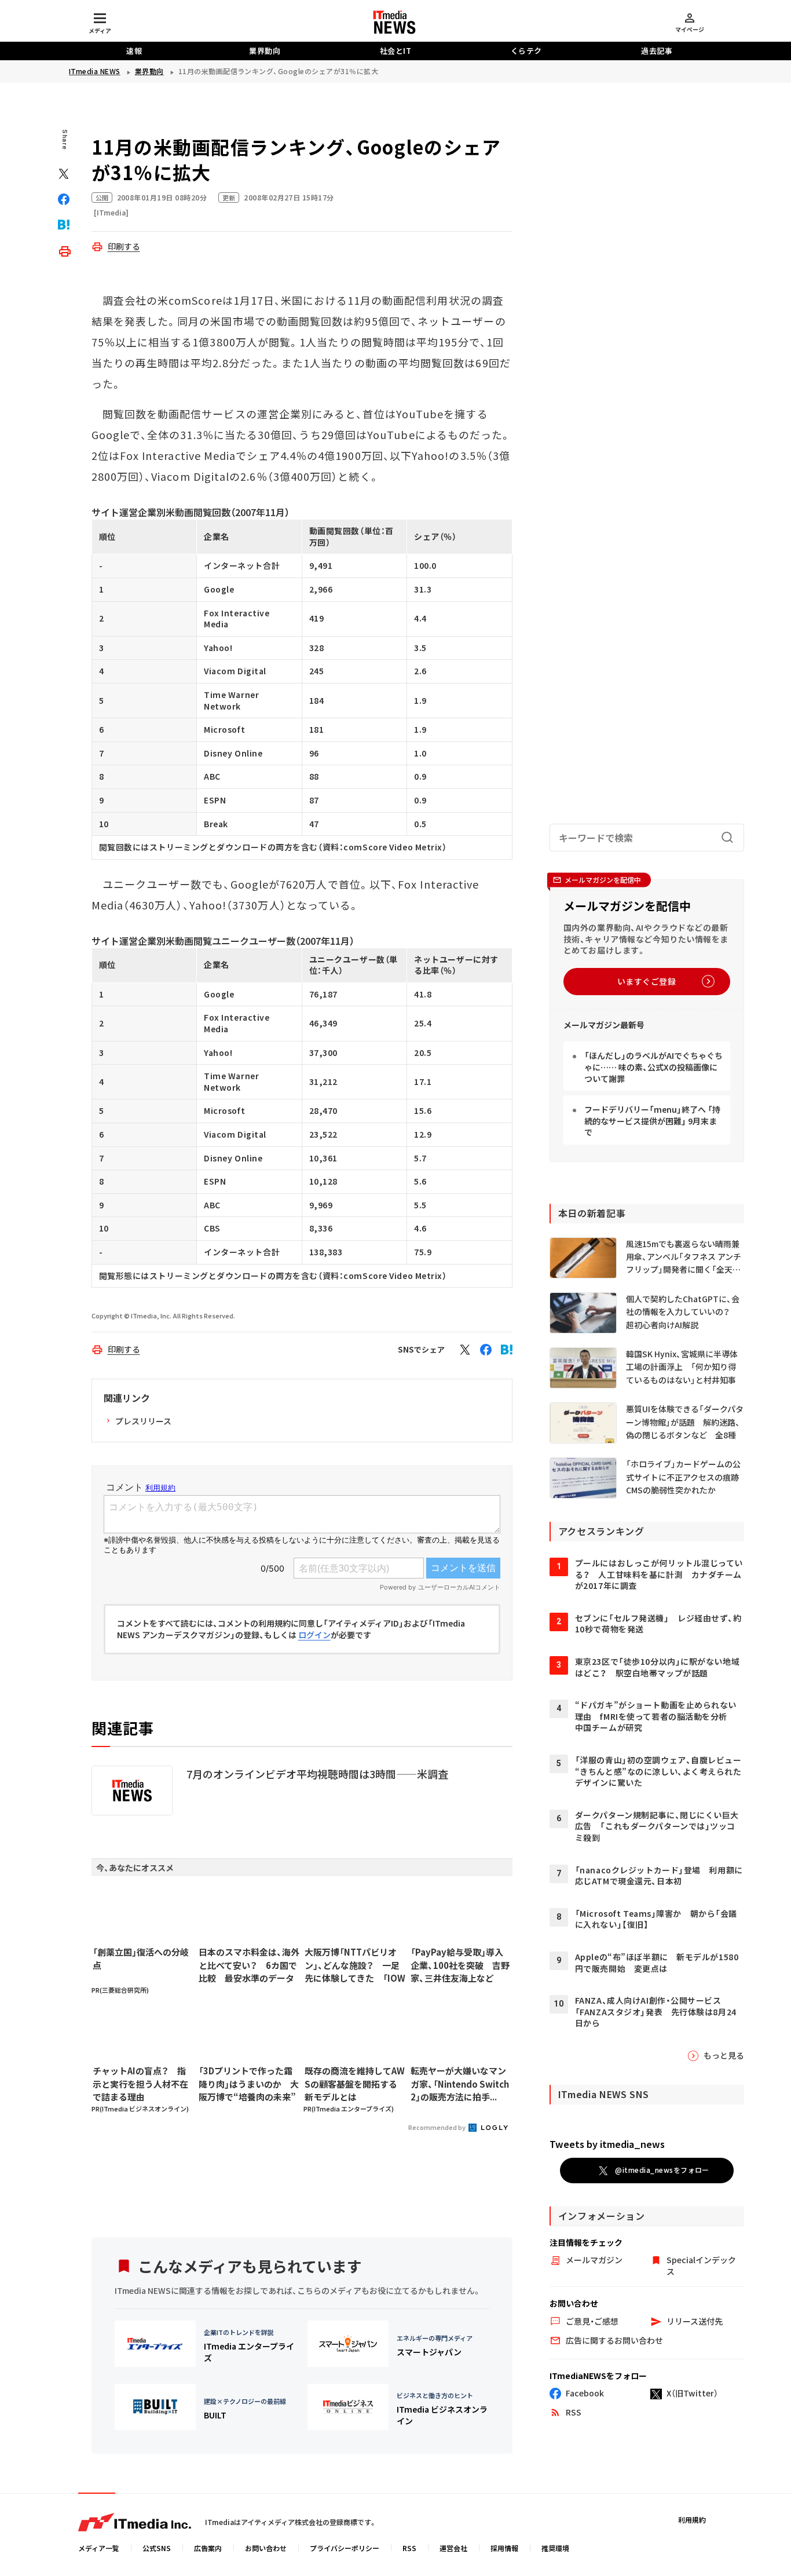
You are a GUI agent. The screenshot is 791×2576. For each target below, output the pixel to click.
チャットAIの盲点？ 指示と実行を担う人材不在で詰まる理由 (140, 2084)
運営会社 (453, 2548)
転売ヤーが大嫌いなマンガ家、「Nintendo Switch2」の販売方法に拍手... (460, 2084)
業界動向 (265, 51)
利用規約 (692, 2520)
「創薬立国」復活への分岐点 (141, 1959)
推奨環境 (555, 2548)
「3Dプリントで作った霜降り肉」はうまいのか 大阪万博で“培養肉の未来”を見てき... (249, 2084)
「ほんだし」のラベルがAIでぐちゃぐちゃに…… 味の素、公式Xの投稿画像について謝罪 (653, 1067)
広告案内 (208, 2548)
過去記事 (657, 51)
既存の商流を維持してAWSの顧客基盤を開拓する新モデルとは (355, 2084)
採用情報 (504, 2548)
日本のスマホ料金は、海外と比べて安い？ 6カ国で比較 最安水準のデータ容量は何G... (249, 1965)
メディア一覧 (99, 2548)
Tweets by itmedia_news (607, 2144)
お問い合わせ (266, 2548)
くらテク (526, 51)
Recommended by (437, 2127)
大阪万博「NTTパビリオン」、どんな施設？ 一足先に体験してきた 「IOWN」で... (355, 1965)
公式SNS (157, 2548)
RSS (409, 2548)
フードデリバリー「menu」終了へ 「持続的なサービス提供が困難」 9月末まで (652, 1121)
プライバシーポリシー (345, 2548)
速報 (134, 51)
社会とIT (396, 51)
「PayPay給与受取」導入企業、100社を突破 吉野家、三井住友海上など (460, 1965)
